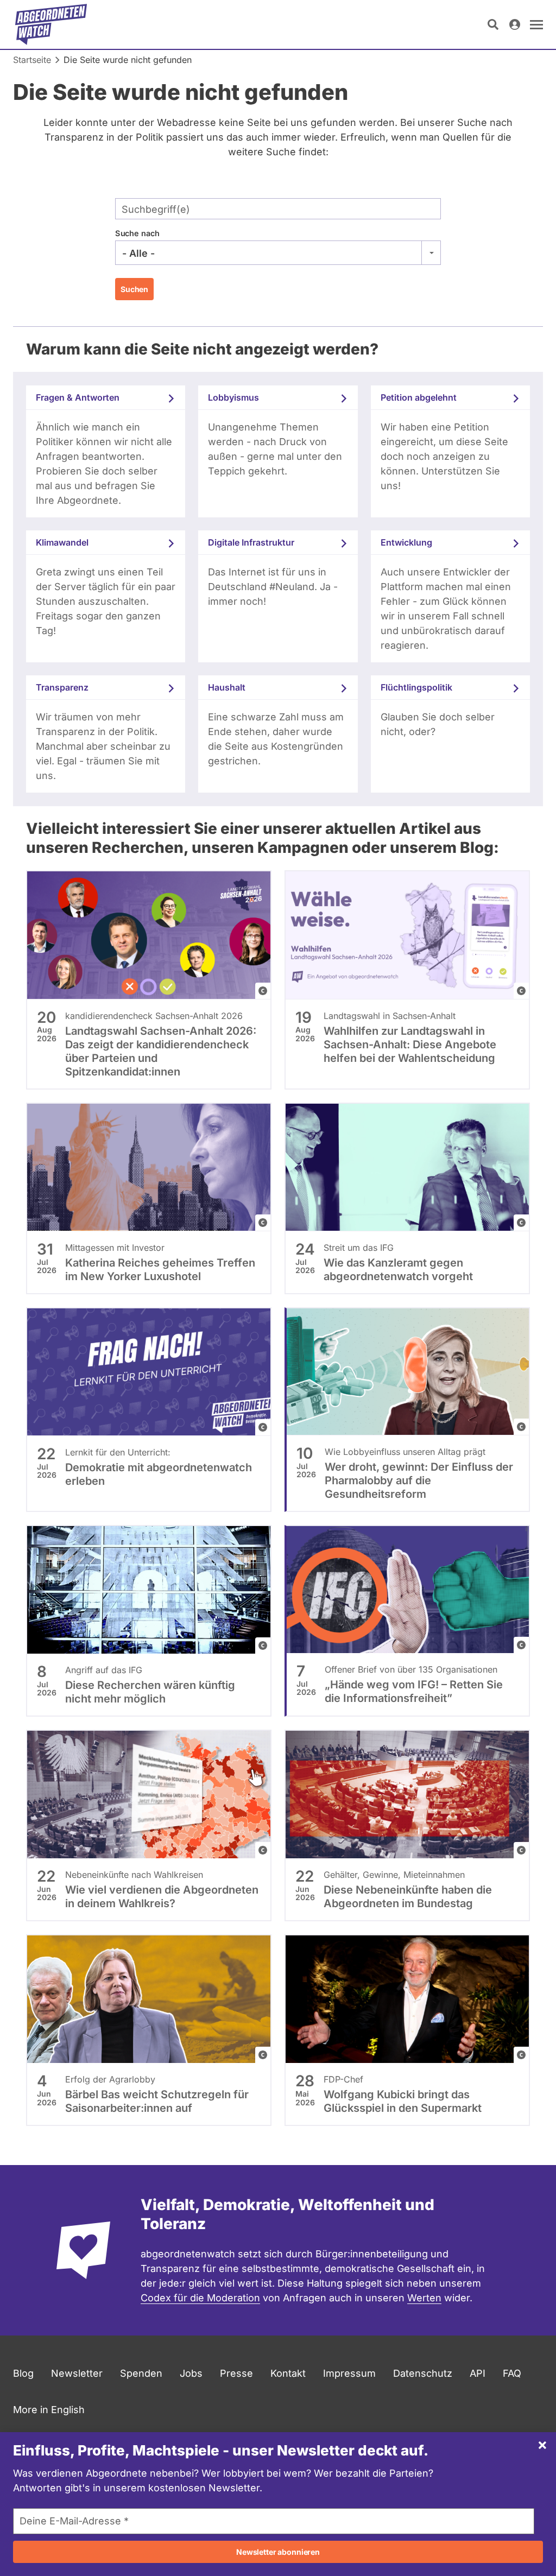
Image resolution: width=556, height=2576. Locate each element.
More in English (49, 2410)
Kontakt (288, 2373)
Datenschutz (423, 2373)
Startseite (32, 60)
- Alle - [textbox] (138, 253)
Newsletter (77, 2373)
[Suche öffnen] (493, 24)
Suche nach (137, 233)
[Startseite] (51, 24)
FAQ (512, 2373)
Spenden (141, 2373)
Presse (236, 2373)
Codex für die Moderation (200, 2298)
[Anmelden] (515, 24)
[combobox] (278, 253)
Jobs (191, 2373)
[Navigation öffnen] (536, 24)
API (478, 2373)
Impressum (349, 2373)
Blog (23, 2373)
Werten (424, 2298)
